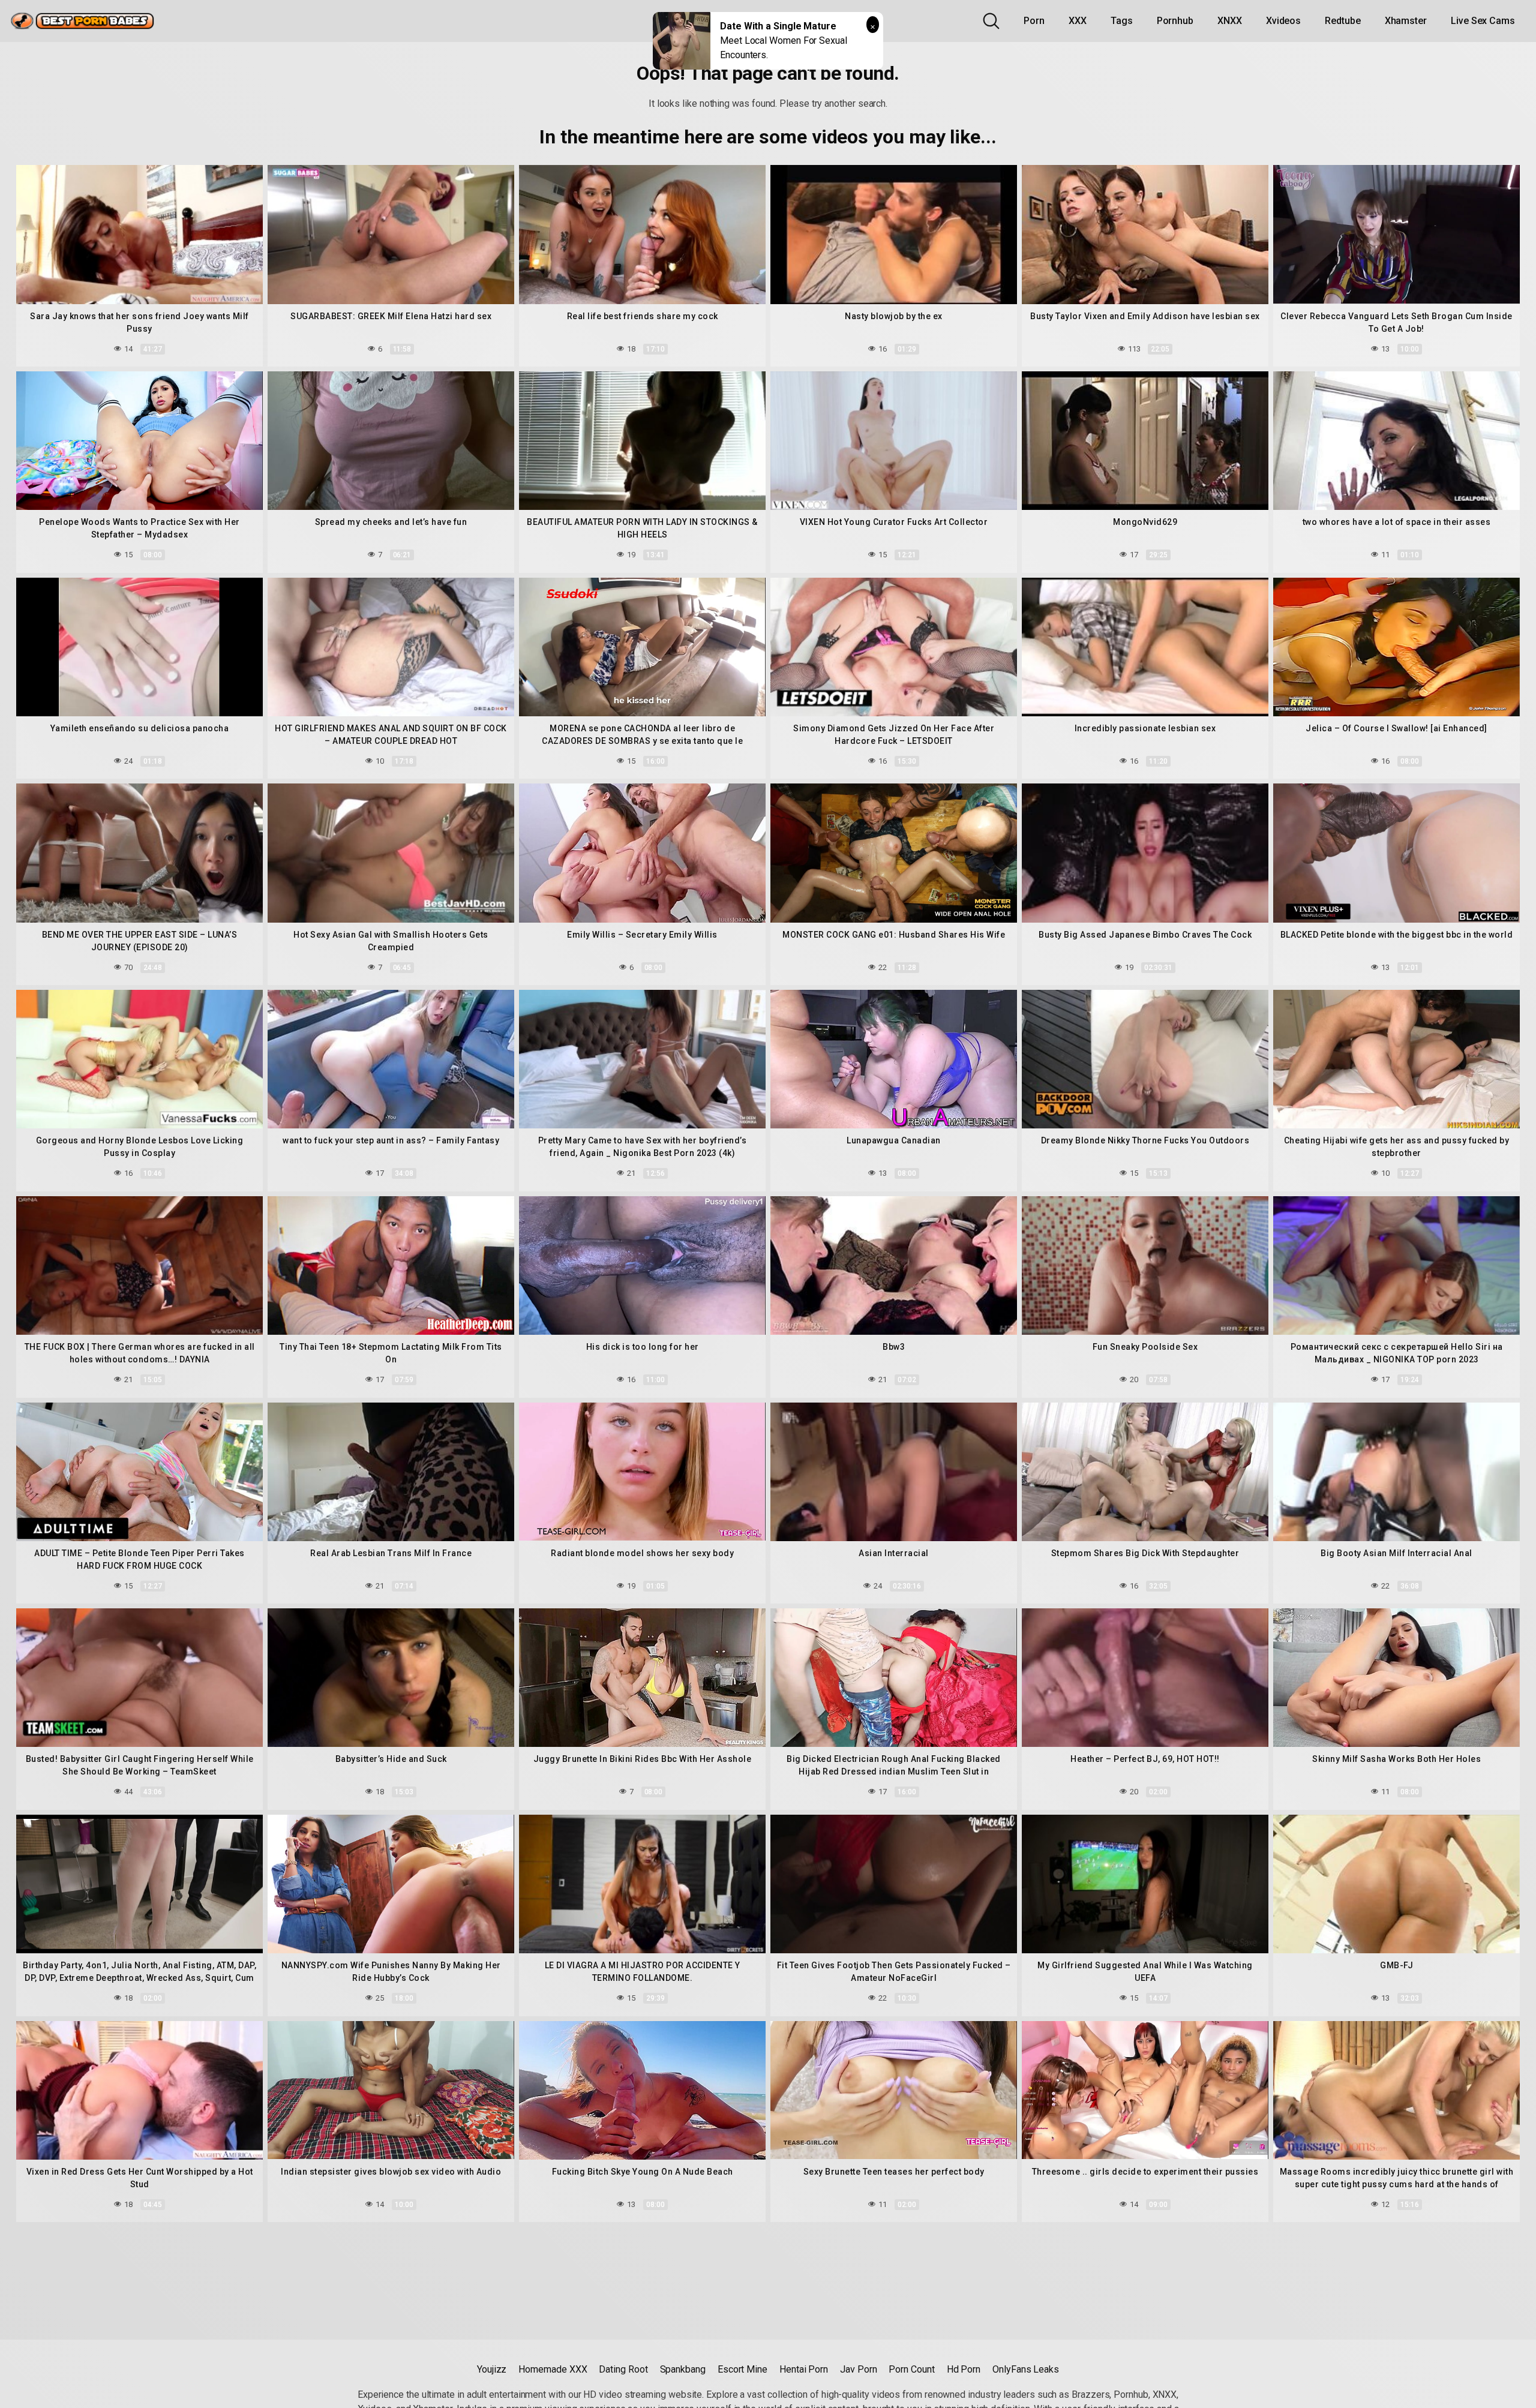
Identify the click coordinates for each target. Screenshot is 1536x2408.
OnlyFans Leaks (1026, 2369)
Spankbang (683, 2369)
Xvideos (1283, 21)
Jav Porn (858, 2369)
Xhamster (1406, 21)
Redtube (1342, 21)
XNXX (1230, 21)
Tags (1122, 21)
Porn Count (911, 2369)
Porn (1034, 21)
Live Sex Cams (1483, 21)
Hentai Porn (804, 2369)
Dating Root (623, 2369)
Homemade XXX (553, 2369)
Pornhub (1175, 21)
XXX (1078, 21)
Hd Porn (964, 2369)
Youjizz (492, 2369)
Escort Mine (742, 2369)
